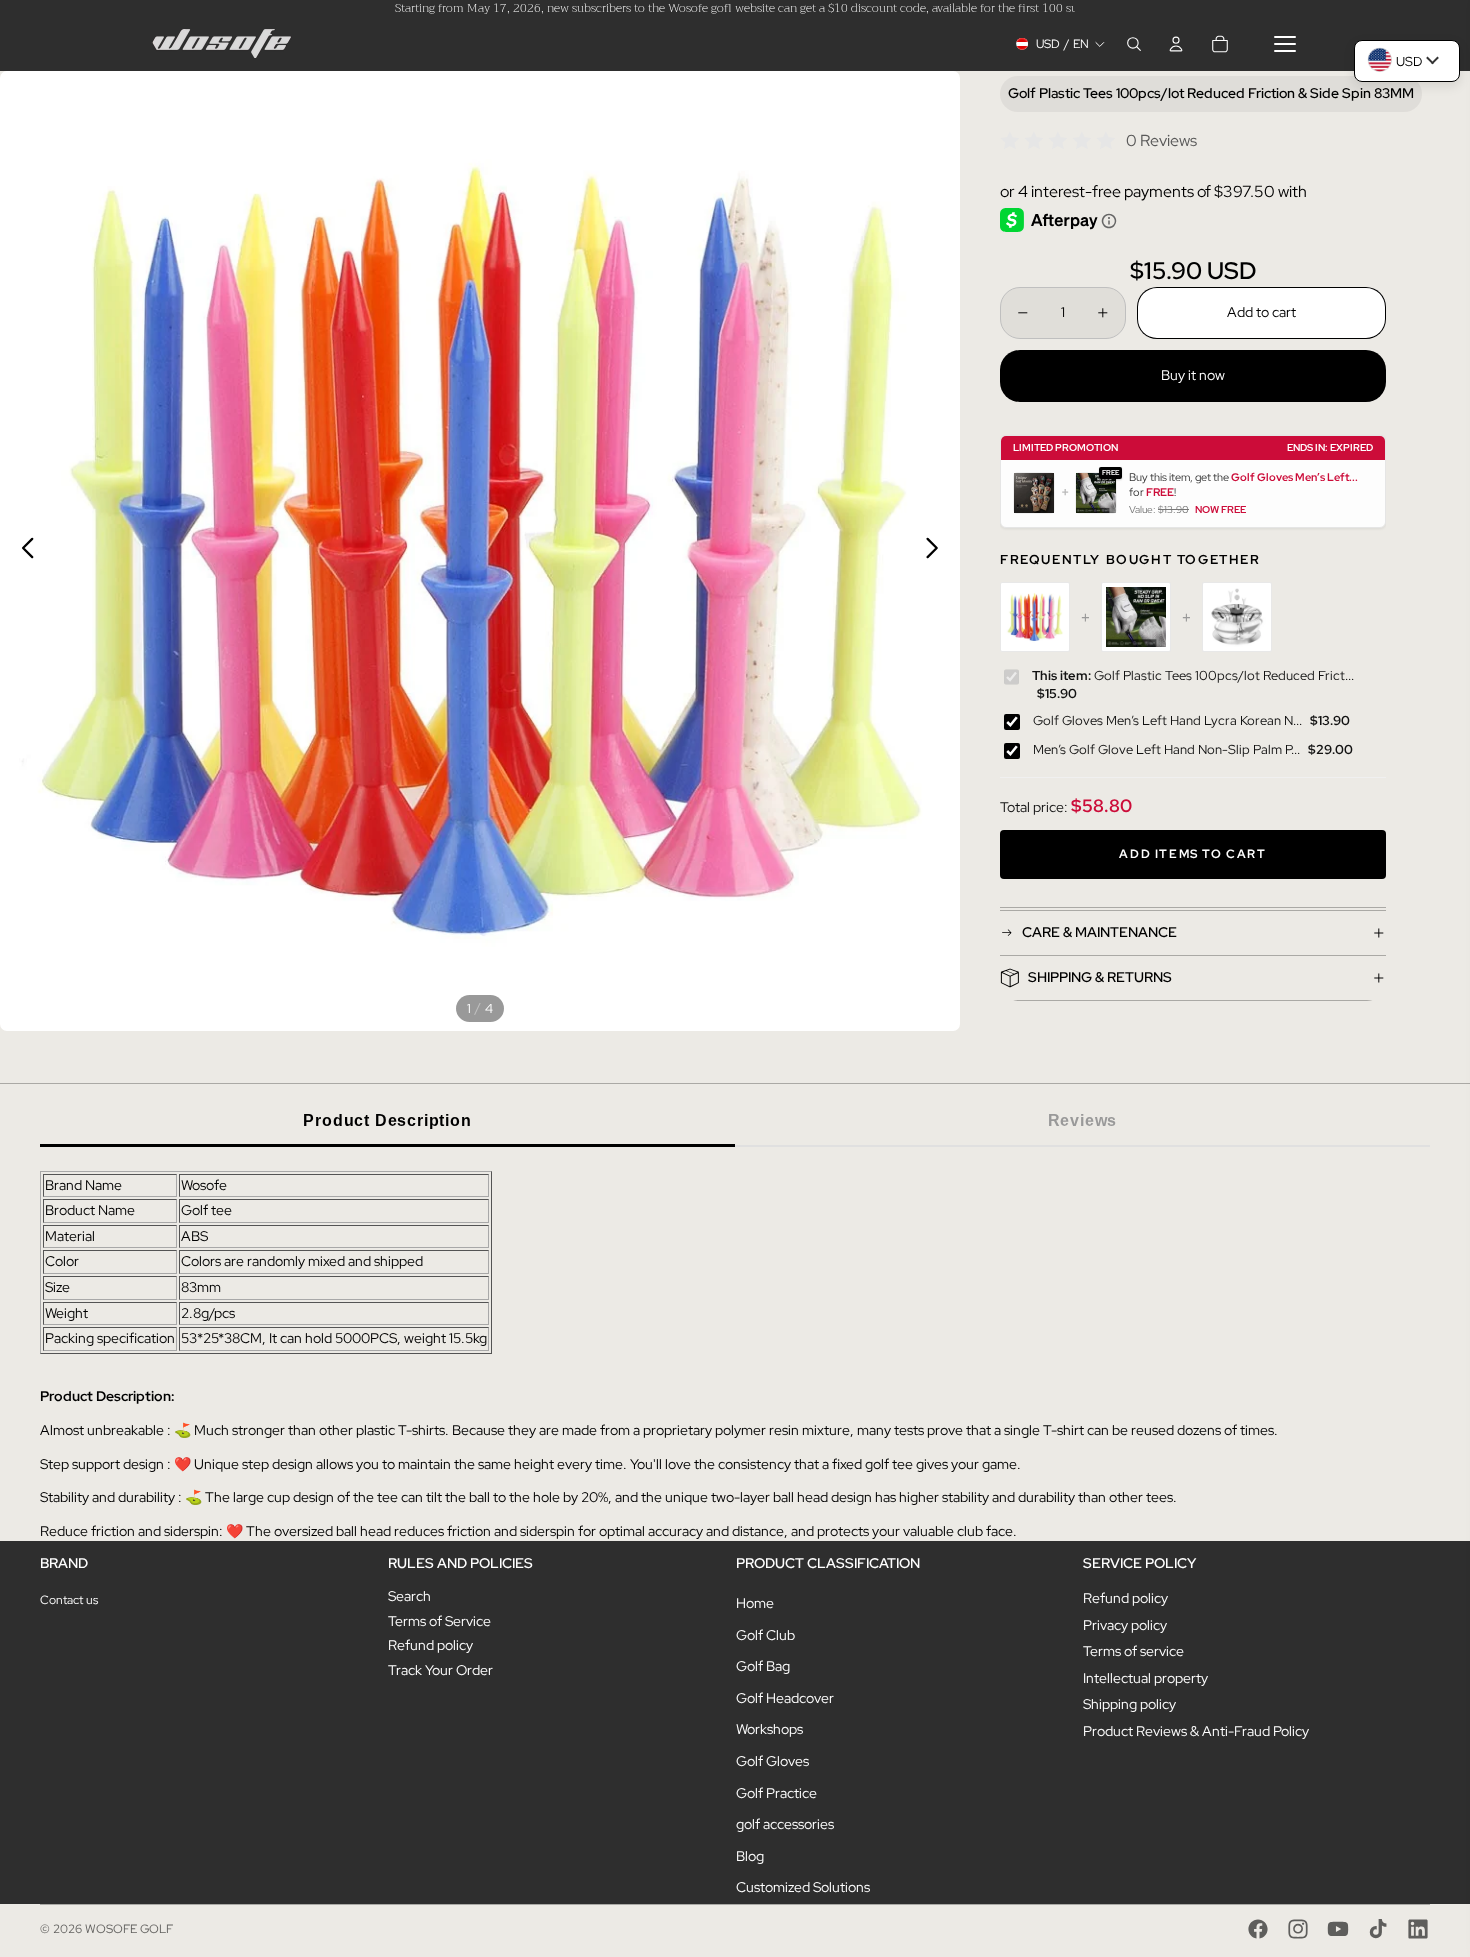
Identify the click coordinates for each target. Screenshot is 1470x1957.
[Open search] (1134, 44)
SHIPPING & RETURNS (1100, 977)
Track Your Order (440, 1670)
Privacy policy (1125, 1625)
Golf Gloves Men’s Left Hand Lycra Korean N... (1167, 719)
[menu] (1285, 44)
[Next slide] (937, 551)
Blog (750, 1856)
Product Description (387, 1120)
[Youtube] (1338, 1929)
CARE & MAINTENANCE (1099, 932)
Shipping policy (1129, 1704)
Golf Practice (776, 1793)
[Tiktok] (1378, 1929)
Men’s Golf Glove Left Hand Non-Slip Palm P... (1166, 748)
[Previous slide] (22, 551)
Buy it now (1193, 375)
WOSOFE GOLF (129, 1929)
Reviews (1083, 1120)
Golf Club (765, 1635)
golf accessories (785, 1824)
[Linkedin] (1418, 1929)
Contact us (69, 1600)
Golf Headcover (785, 1698)
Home (755, 1603)
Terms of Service (439, 1621)
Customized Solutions (803, 1887)
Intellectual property (1145, 1678)
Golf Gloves (772, 1761)
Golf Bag (763, 1666)
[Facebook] (1258, 1929)
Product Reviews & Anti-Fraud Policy (1196, 1731)
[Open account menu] (1176, 44)
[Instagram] (1298, 1929)
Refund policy (430, 1645)
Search (409, 1596)
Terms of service (1133, 1651)
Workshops (769, 1729)
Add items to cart (1192, 853)
